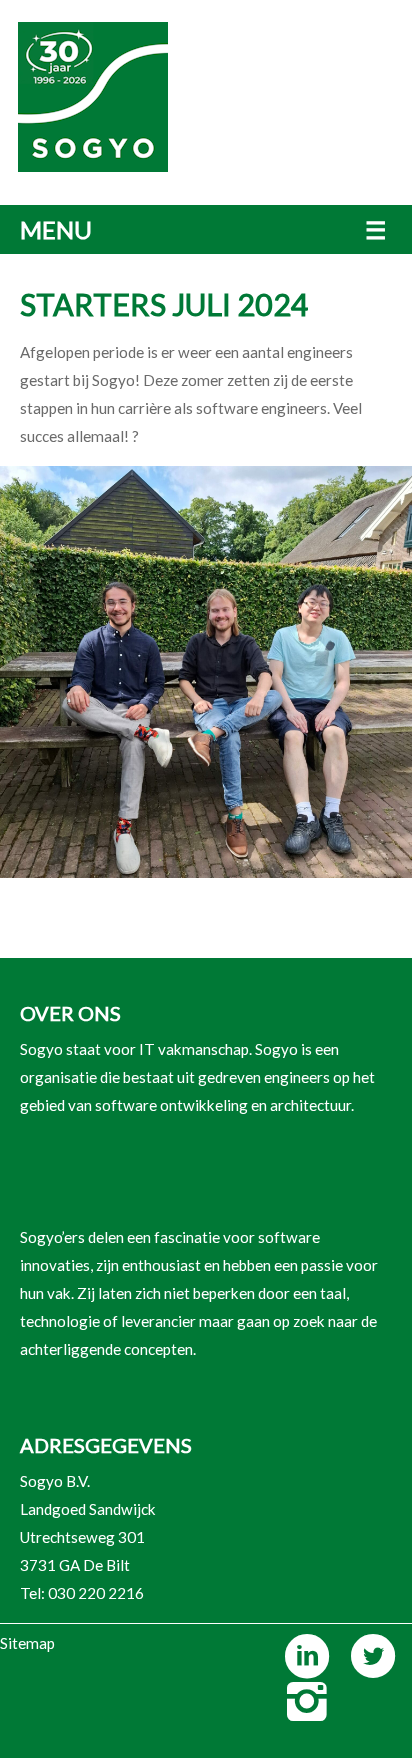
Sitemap (27, 1643)
